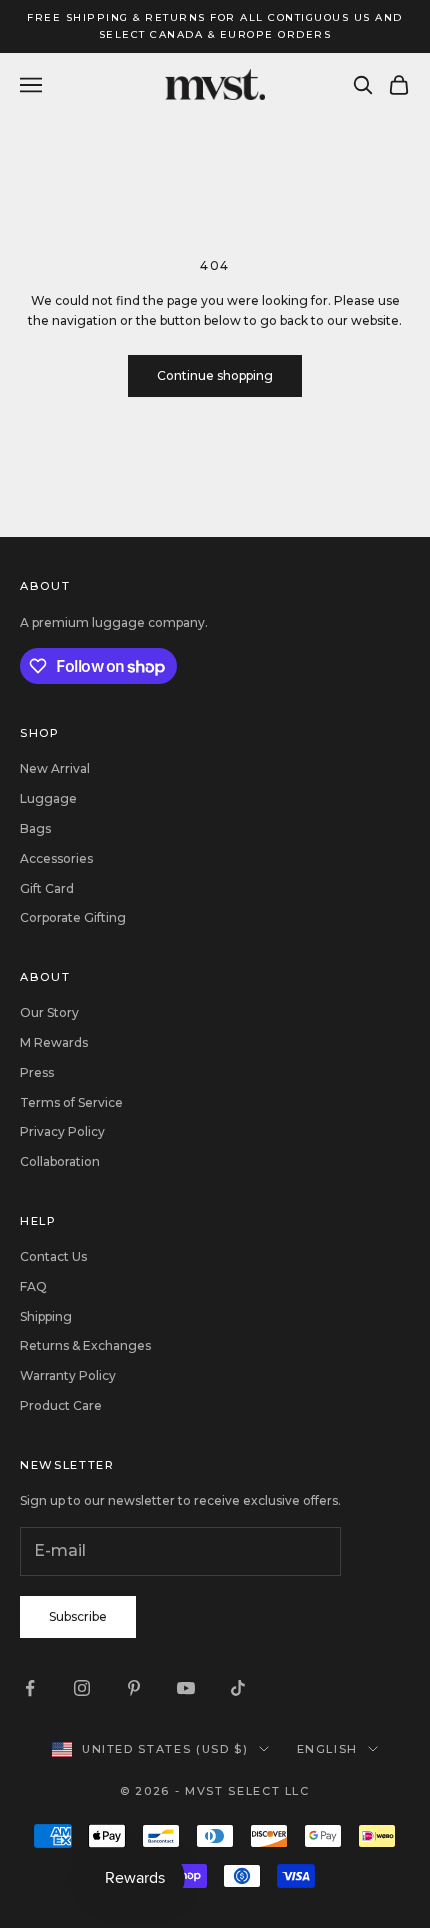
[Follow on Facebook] (30, 1688)
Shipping (46, 1316)
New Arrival (55, 768)
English (328, 1749)
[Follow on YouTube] (186, 1688)
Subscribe (78, 1616)
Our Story (49, 1012)
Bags (35, 828)
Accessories (56, 858)
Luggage (48, 798)
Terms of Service (71, 1102)
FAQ (33, 1286)
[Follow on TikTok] (238, 1688)
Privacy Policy (62, 1131)
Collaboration (60, 1161)
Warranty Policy (68, 1375)
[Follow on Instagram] (82, 1688)
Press (37, 1072)
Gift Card (47, 888)
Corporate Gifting (73, 917)
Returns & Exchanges (85, 1345)
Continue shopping (215, 375)
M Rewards (54, 1042)
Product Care (61, 1405)
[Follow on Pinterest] (134, 1688)
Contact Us (53, 1256)
